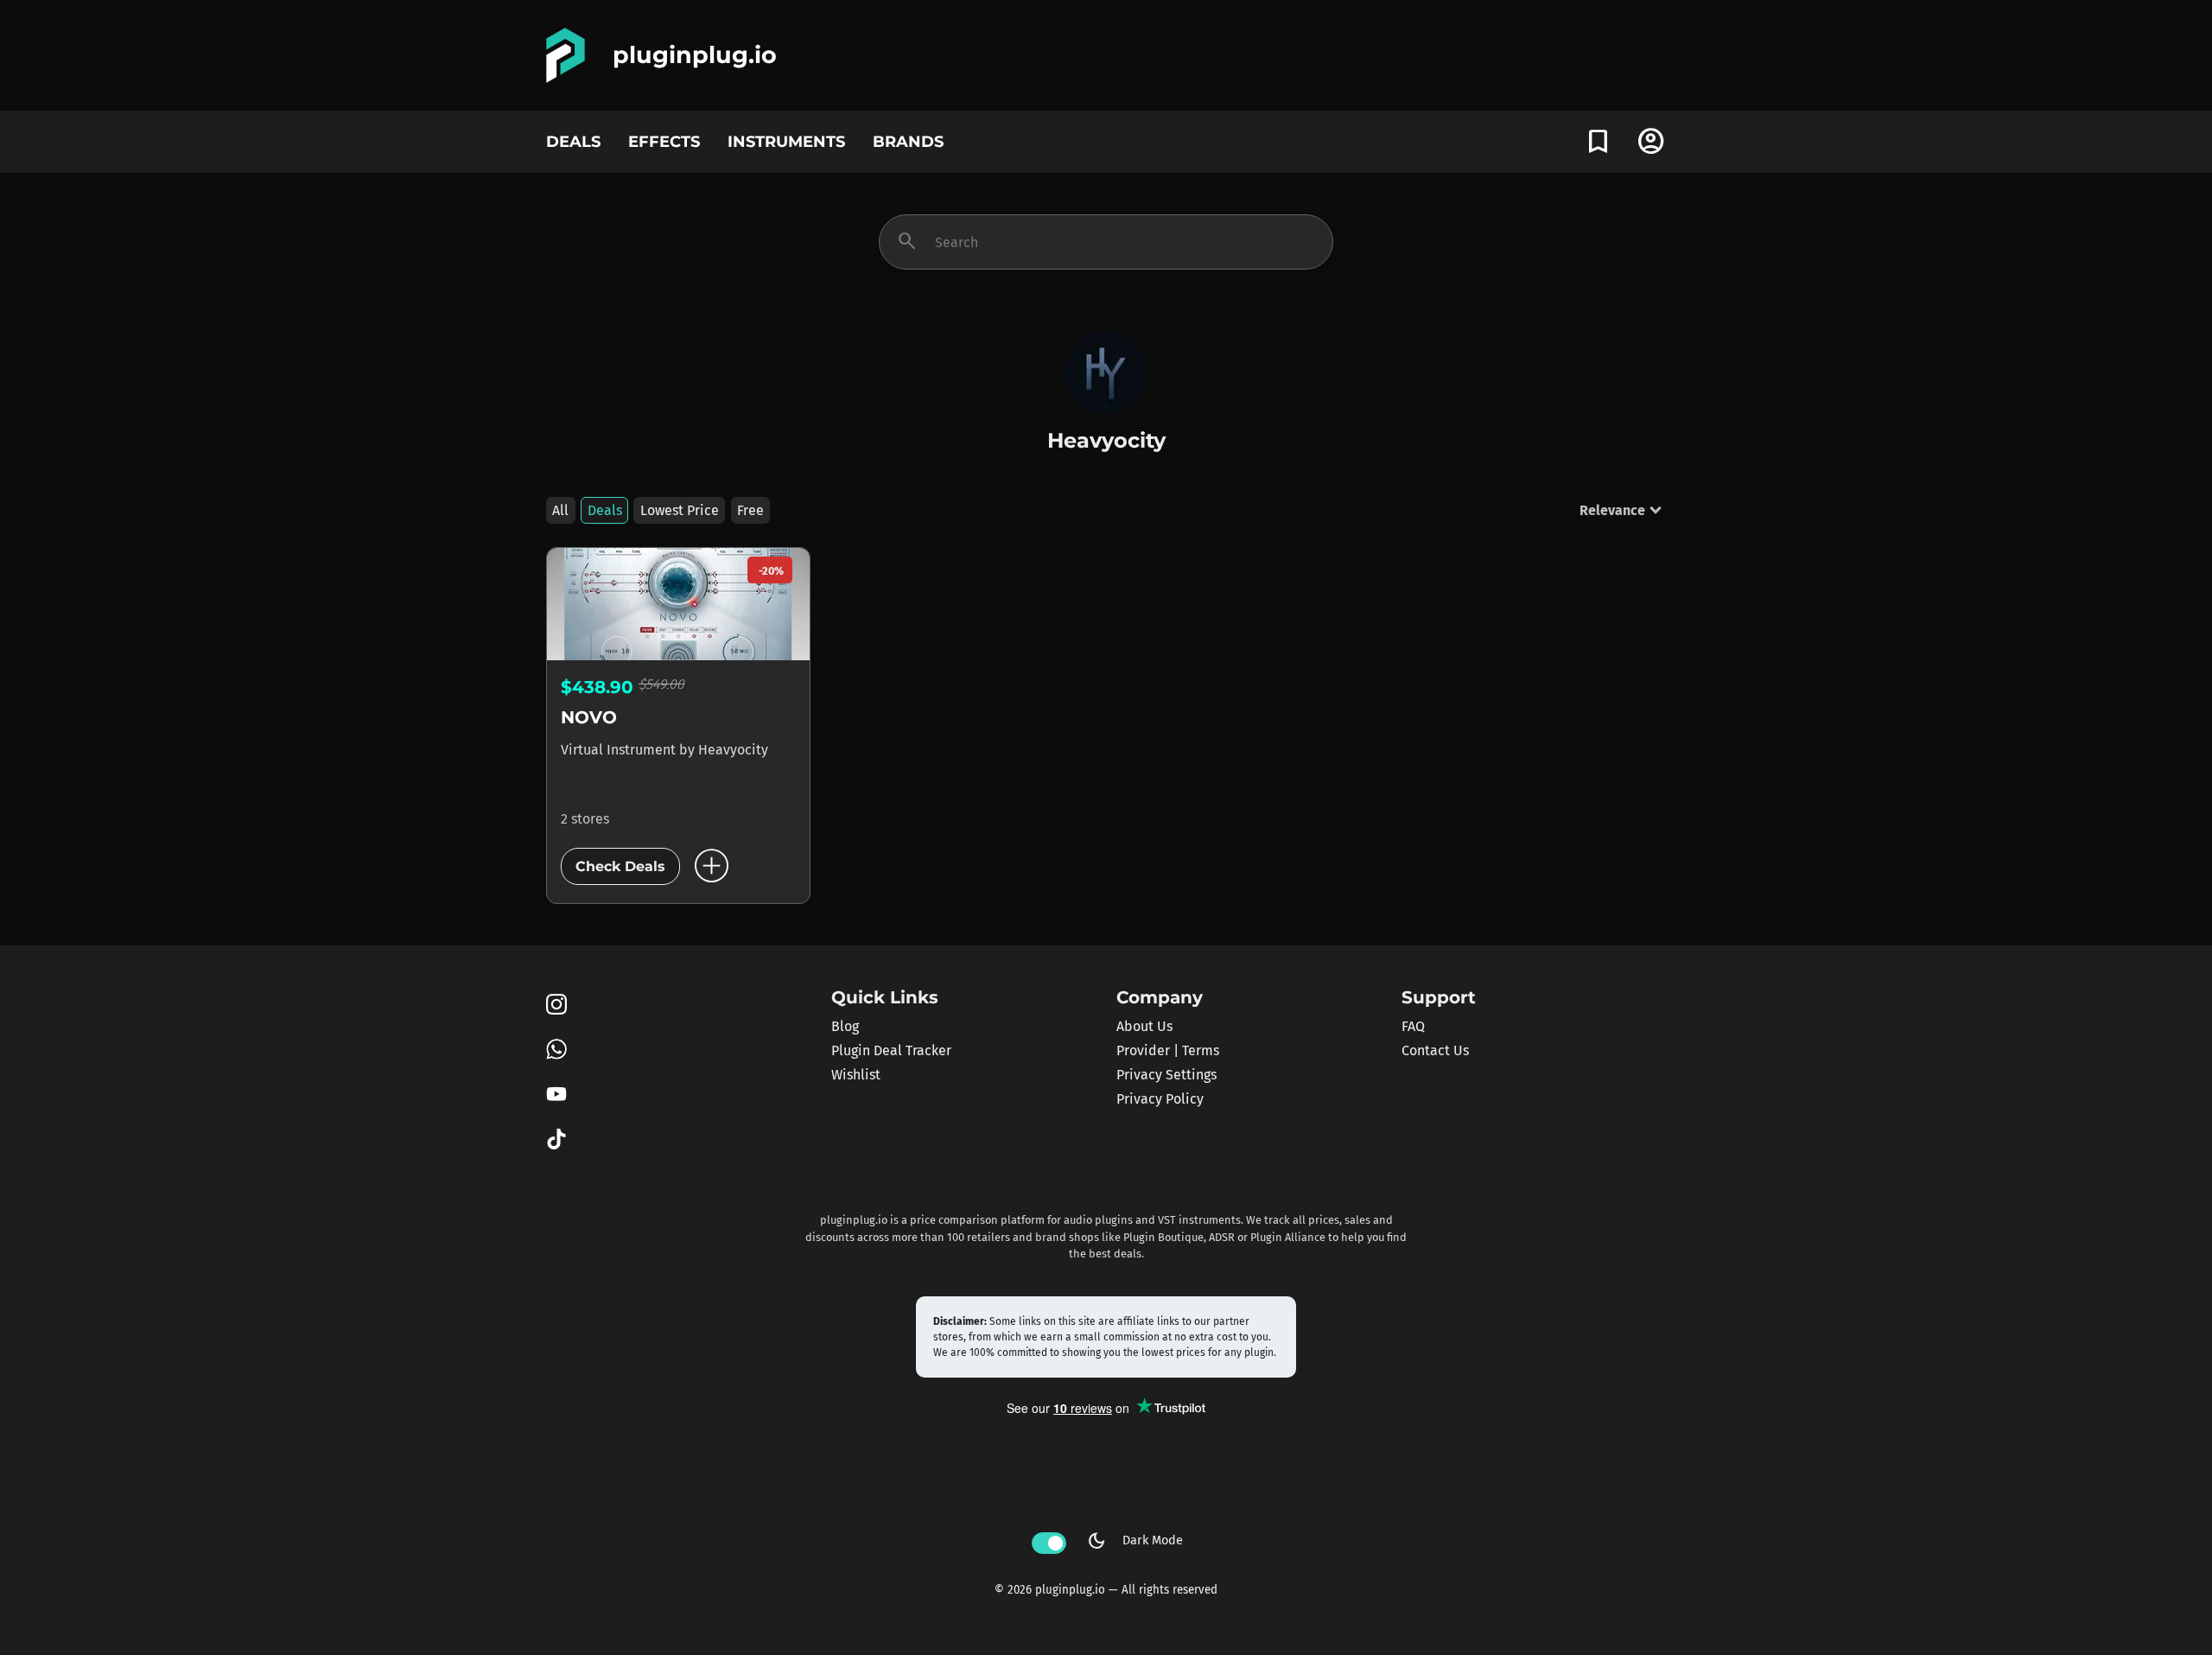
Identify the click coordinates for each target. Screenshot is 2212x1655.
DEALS (573, 141)
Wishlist (856, 1075)
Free (750, 510)
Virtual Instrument (620, 750)
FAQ (1413, 1026)
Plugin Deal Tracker (891, 1050)
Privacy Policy (1160, 1099)
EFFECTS (664, 141)
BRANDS (908, 141)
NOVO (589, 717)
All (560, 510)
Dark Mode (1135, 1541)
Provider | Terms (1168, 1050)
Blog (845, 1026)
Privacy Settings (1166, 1075)
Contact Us (1435, 1050)
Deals (605, 510)
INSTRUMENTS (786, 141)
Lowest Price (680, 510)
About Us (1144, 1026)
